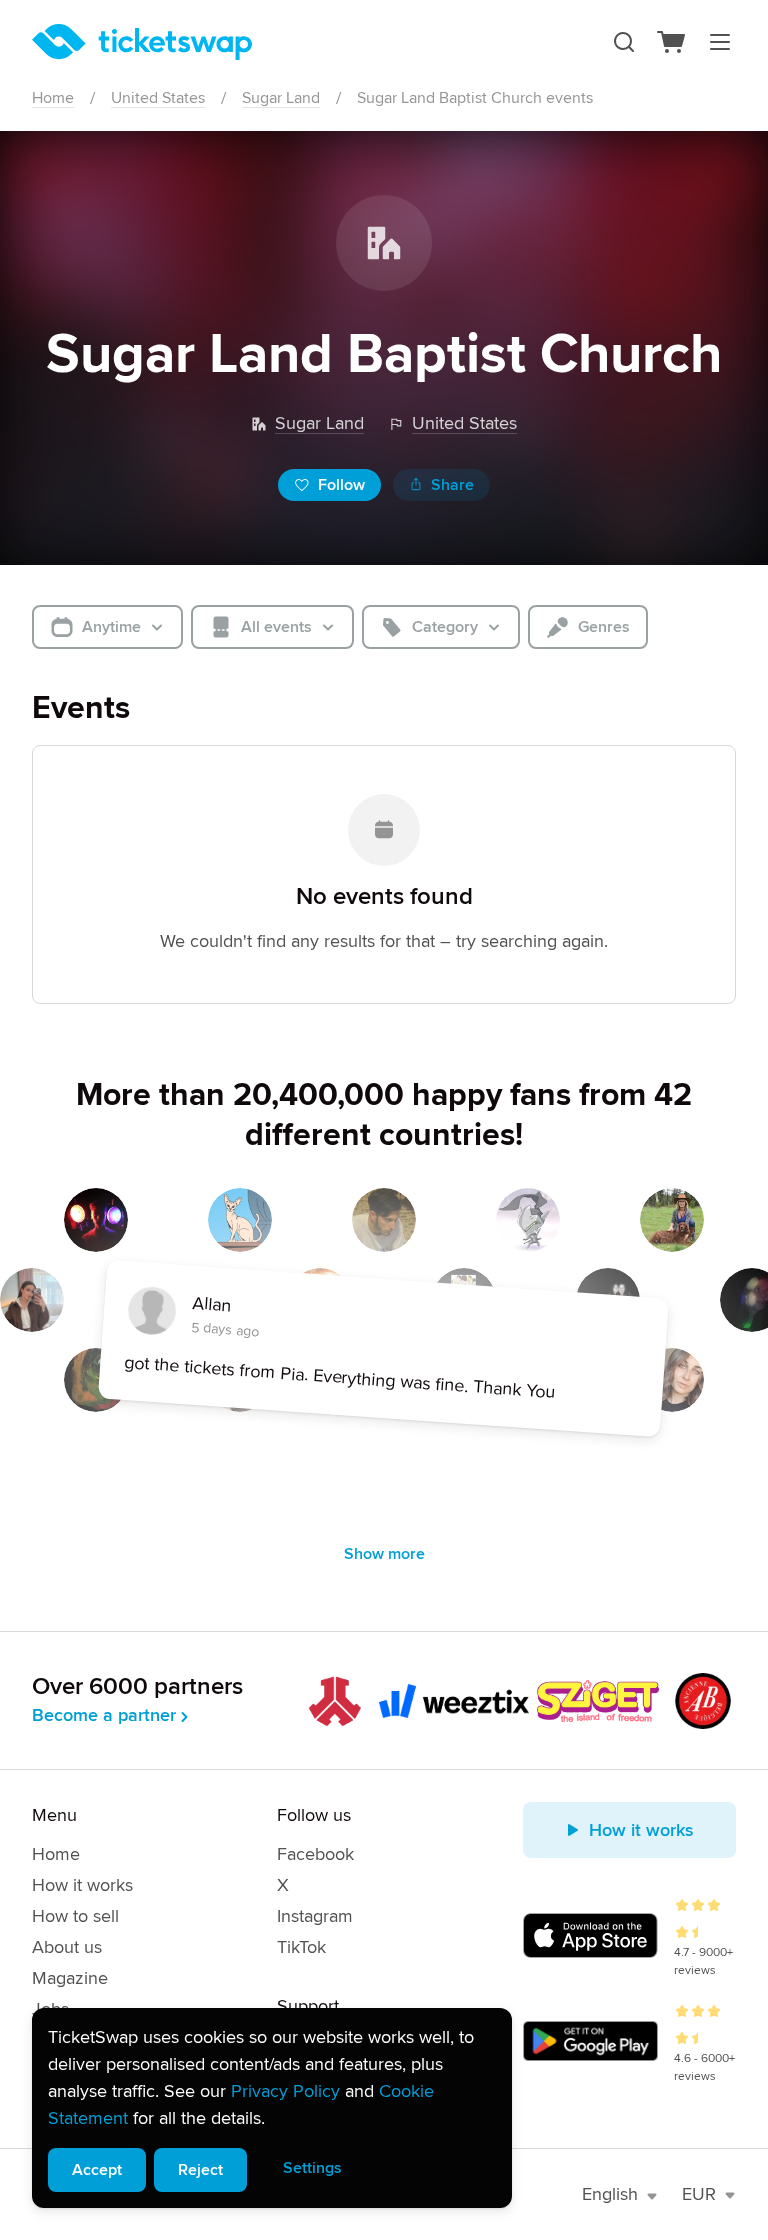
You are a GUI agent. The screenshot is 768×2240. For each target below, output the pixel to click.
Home (53, 98)
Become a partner (104, 1715)
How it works (82, 1885)
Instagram (315, 1916)
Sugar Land (281, 98)
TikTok (301, 1947)
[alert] (272, 2108)
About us (67, 1947)
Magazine (70, 1978)
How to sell (75, 1916)
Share (452, 485)
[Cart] (672, 42)
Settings (312, 2168)
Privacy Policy (285, 2091)
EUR (699, 2194)
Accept (97, 2170)
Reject (200, 2170)
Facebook (315, 1854)
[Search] (624, 42)
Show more (384, 1554)
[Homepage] (142, 42)
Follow (341, 485)
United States (158, 98)
